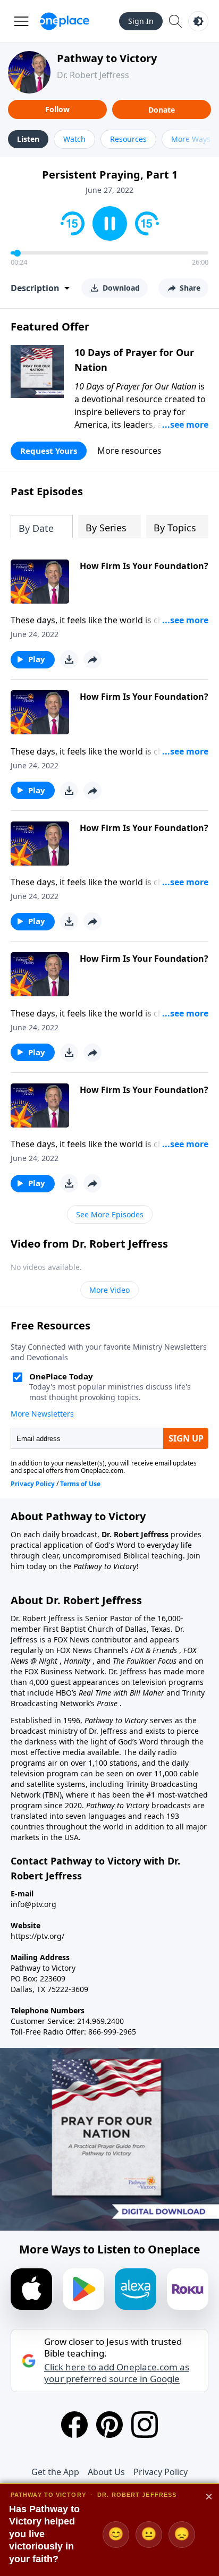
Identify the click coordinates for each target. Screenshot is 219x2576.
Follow (57, 109)
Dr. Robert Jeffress (93, 75)
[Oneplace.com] (65, 21)
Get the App (55, 2472)
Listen (28, 139)
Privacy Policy (161, 2472)
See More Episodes (110, 1214)
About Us (106, 2472)
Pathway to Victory (107, 58)
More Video (109, 1290)
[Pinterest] (109, 2425)
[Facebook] (74, 2425)
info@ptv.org (33, 1904)
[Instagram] (145, 2425)
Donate (162, 110)
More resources (129, 451)
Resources (128, 139)
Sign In (141, 21)
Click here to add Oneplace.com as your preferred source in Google (117, 2373)
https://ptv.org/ (37, 1936)
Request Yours (49, 451)
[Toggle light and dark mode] (198, 21)
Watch (74, 139)
